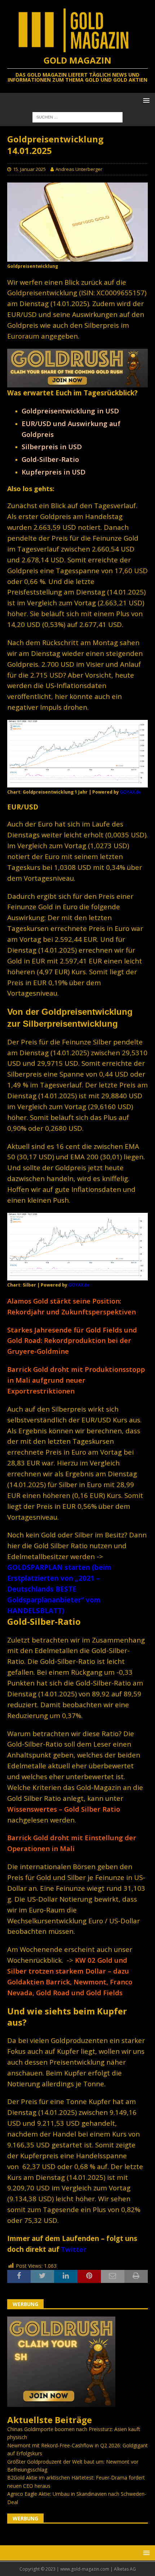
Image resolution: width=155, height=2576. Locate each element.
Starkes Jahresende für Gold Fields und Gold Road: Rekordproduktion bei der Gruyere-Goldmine (72, 1341)
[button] (145, 100)
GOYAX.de (130, 792)
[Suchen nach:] (77, 117)
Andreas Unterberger (79, 169)
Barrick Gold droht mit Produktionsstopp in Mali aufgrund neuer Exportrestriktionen (76, 1380)
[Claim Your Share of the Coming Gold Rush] (61, 2403)
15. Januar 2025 (29, 169)
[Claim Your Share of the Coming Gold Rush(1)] (77, 383)
